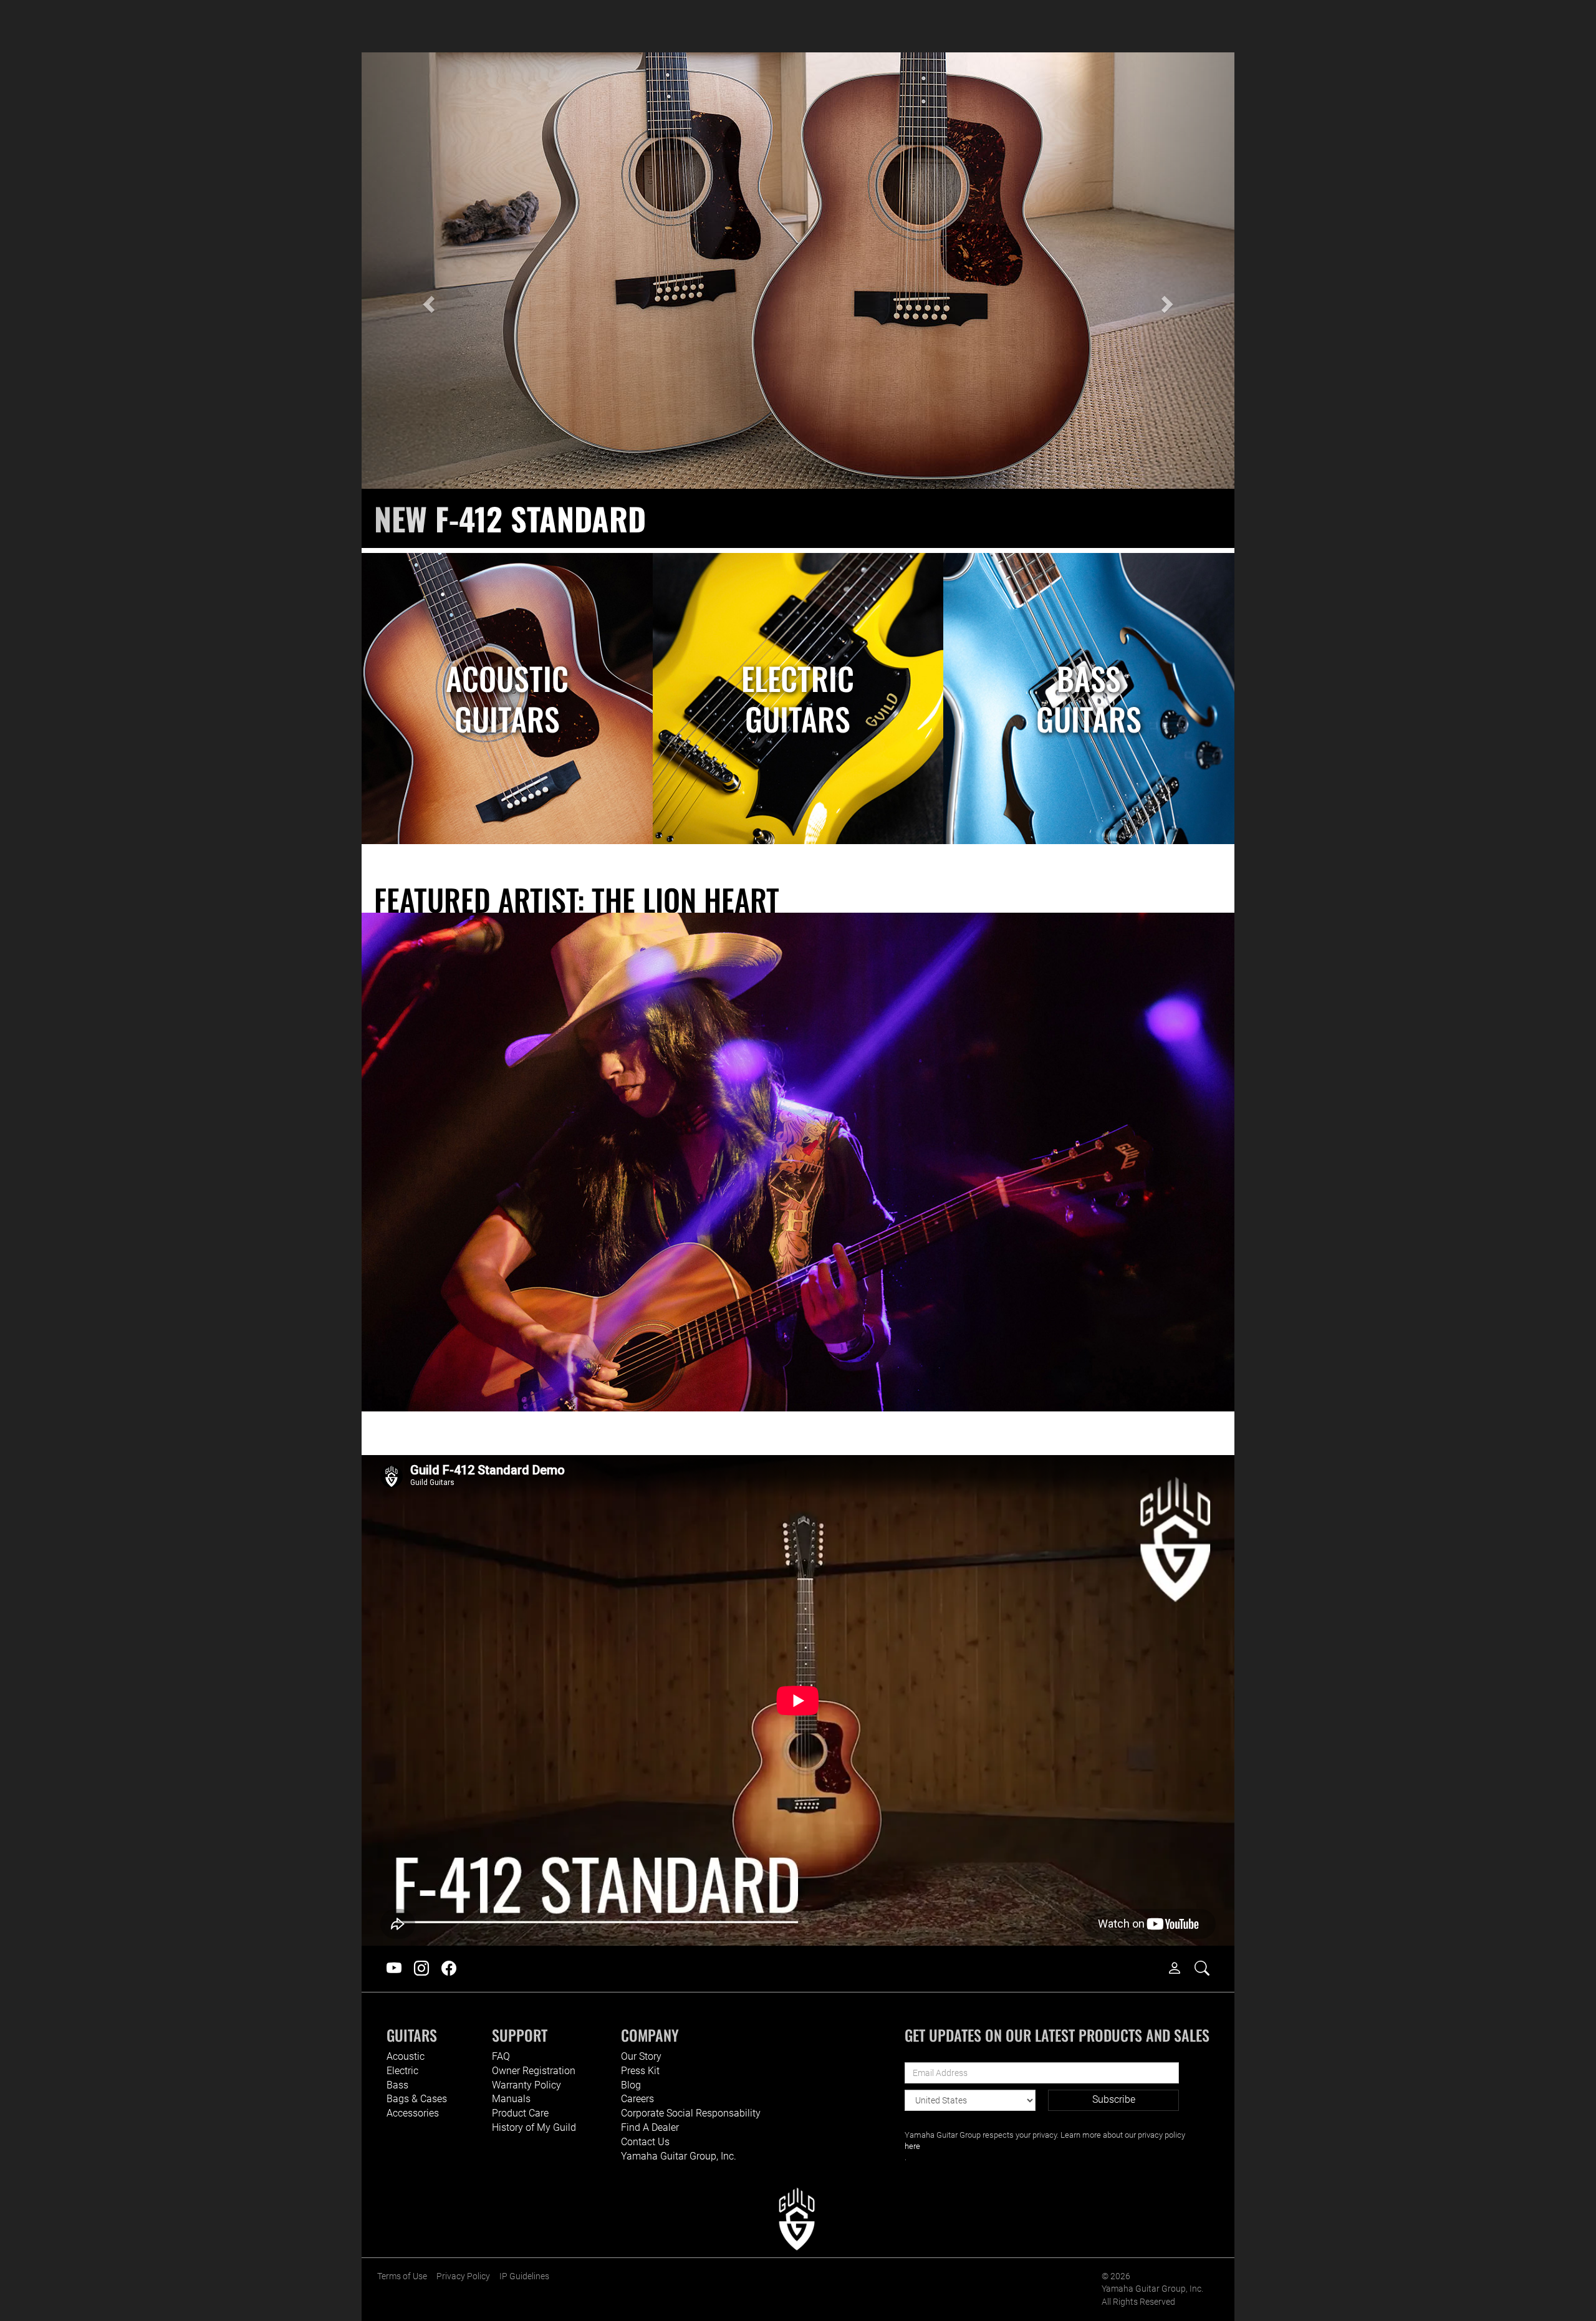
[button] (427, 300)
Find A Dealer (650, 2127)
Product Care (520, 2113)
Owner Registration (534, 2071)
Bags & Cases (417, 2099)
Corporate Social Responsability (691, 2113)
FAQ (501, 2056)
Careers (637, 2099)
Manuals (511, 2099)
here (912, 2146)
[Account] (1181, 1969)
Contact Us (645, 2142)
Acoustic (406, 2056)
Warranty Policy (526, 2085)
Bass (397, 2085)
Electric (402, 2071)
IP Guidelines (524, 2276)
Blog (631, 2085)
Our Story (641, 2056)
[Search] (1208, 1969)
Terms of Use (402, 2276)
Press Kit (640, 2071)
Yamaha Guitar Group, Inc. (679, 2156)
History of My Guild (534, 2127)
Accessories (413, 2113)
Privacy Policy (463, 2276)
